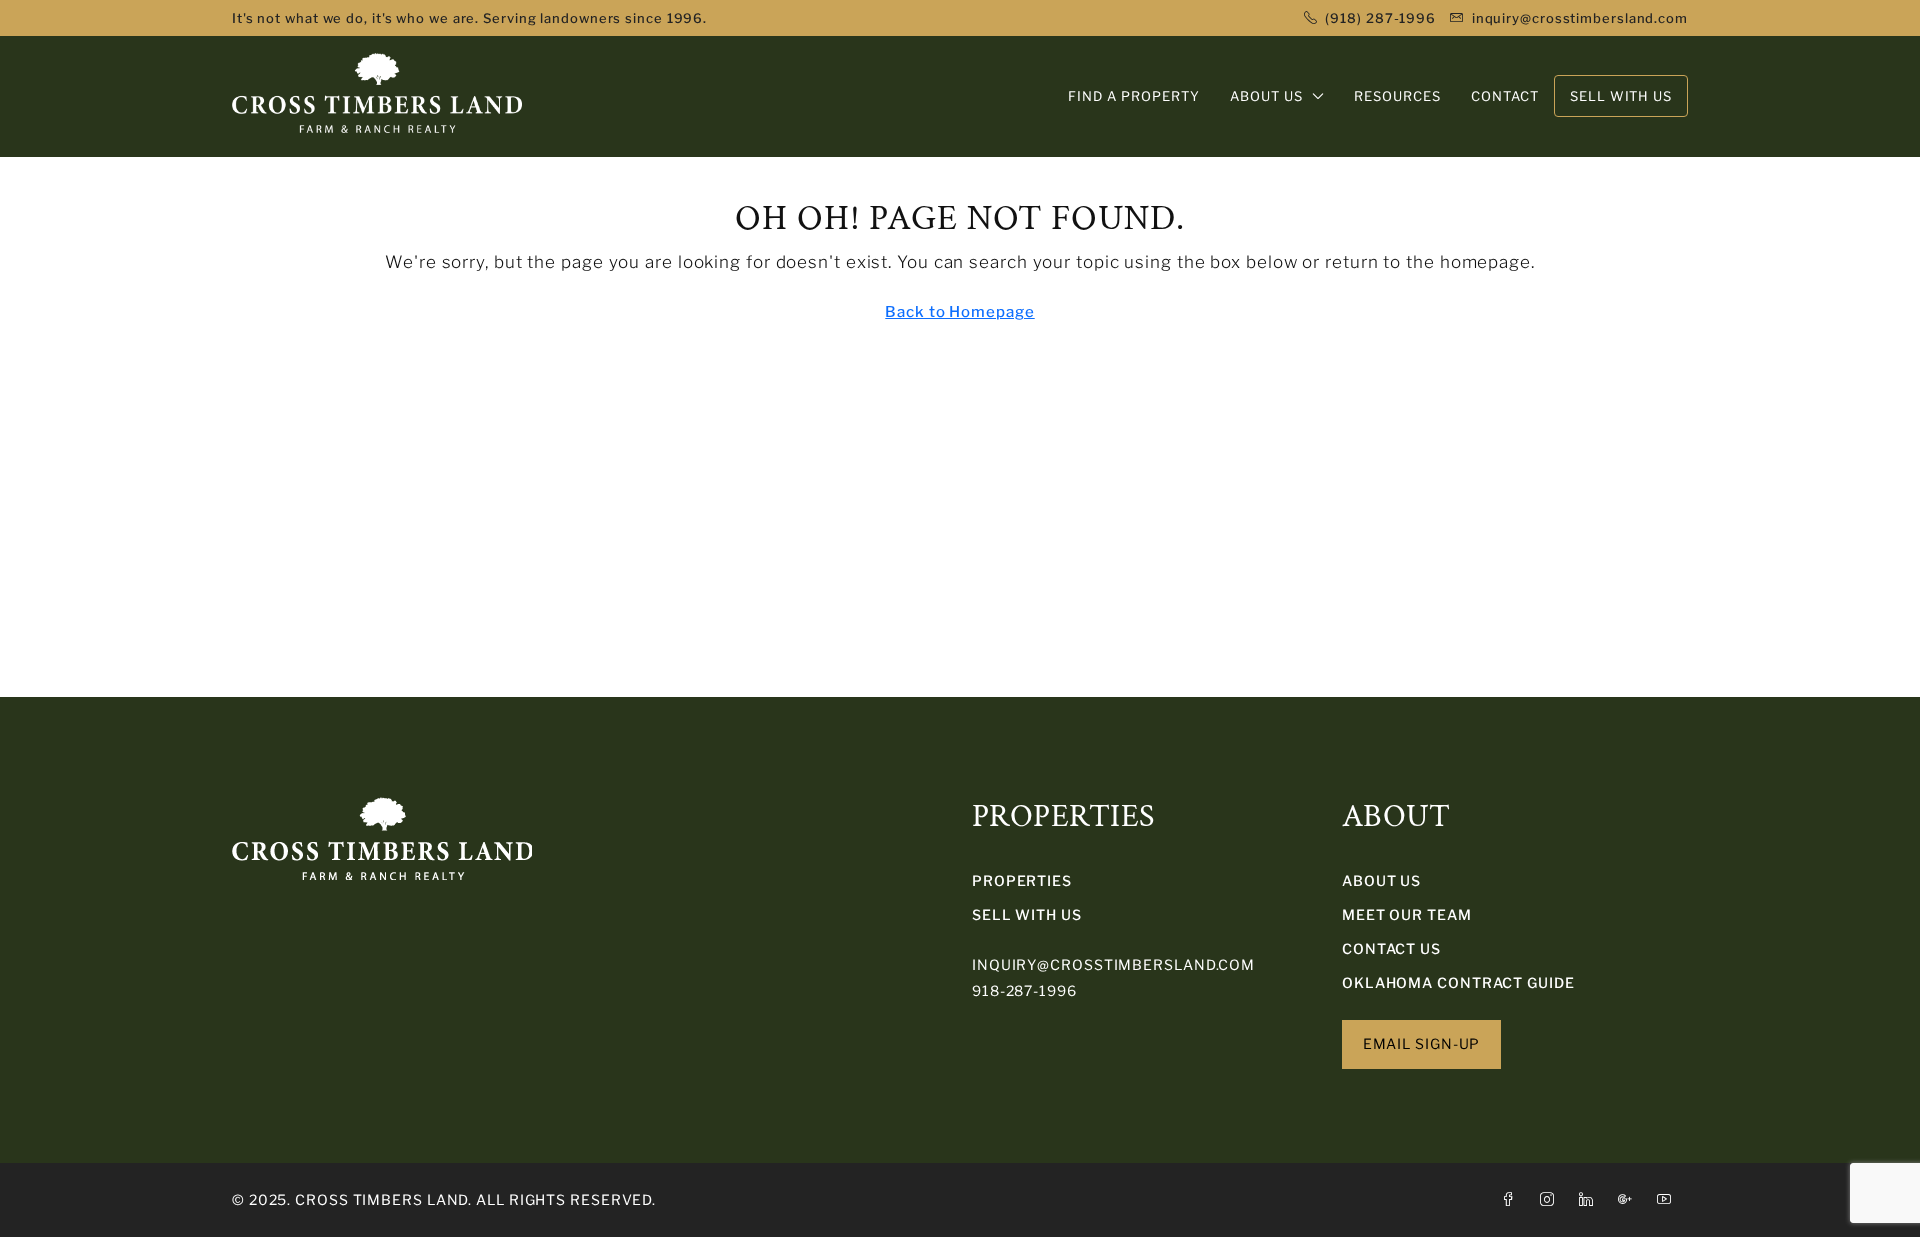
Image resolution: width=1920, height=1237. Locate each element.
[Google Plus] (1629, 1199)
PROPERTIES (1022, 880)
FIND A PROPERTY (1134, 96)
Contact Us (1391, 948)
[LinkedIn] (1590, 1199)
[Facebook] (1512, 1199)
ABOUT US (1266, 96)
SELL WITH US (1027, 914)
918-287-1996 (1024, 990)
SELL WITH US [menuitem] (1621, 96)
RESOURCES (1397, 96)
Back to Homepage (959, 312)
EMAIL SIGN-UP (1422, 1043)
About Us (1381, 880)
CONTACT (1505, 96)
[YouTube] (1668, 1199)
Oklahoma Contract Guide (1458, 982)
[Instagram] (1551, 1199)
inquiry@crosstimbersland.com (1113, 964)
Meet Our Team (1407, 914)
